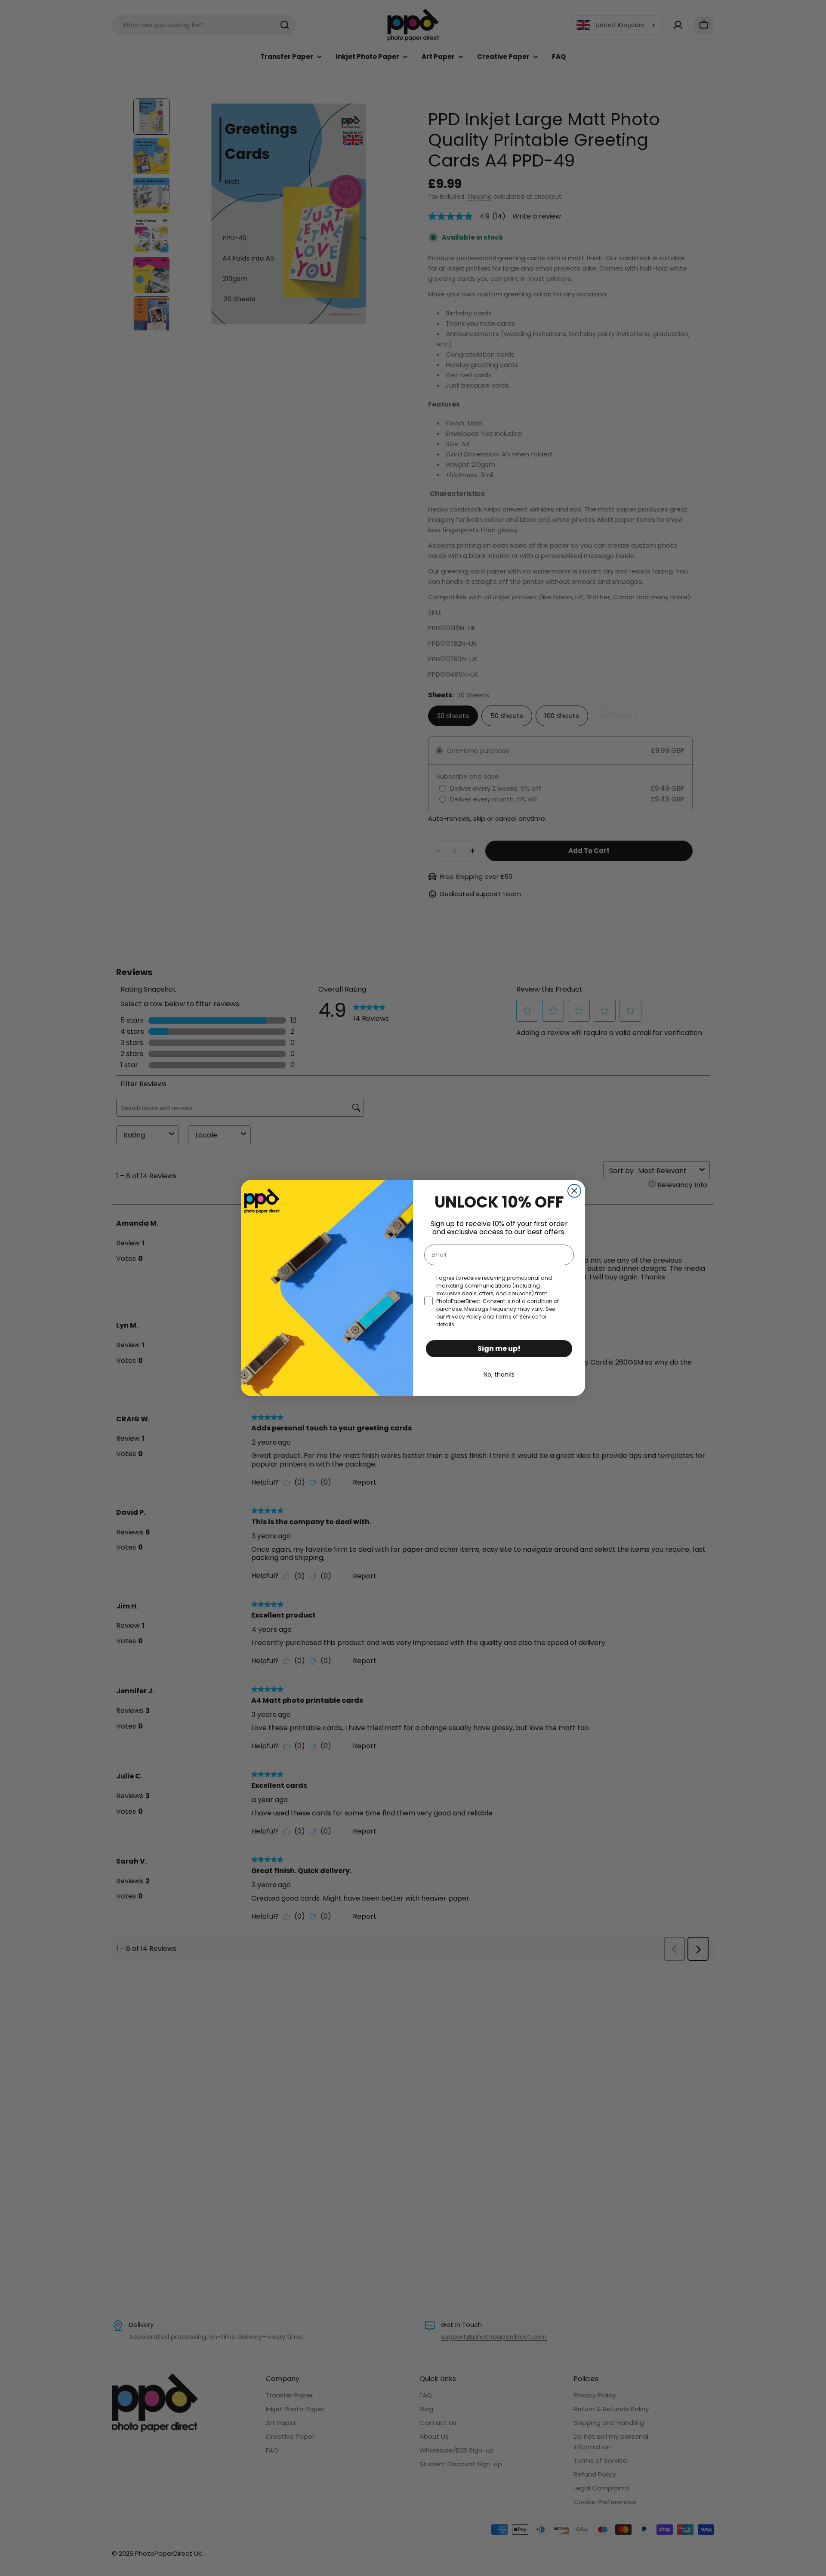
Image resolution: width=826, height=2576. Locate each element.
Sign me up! (499, 1348)
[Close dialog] (574, 1191)
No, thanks (499, 1374)
